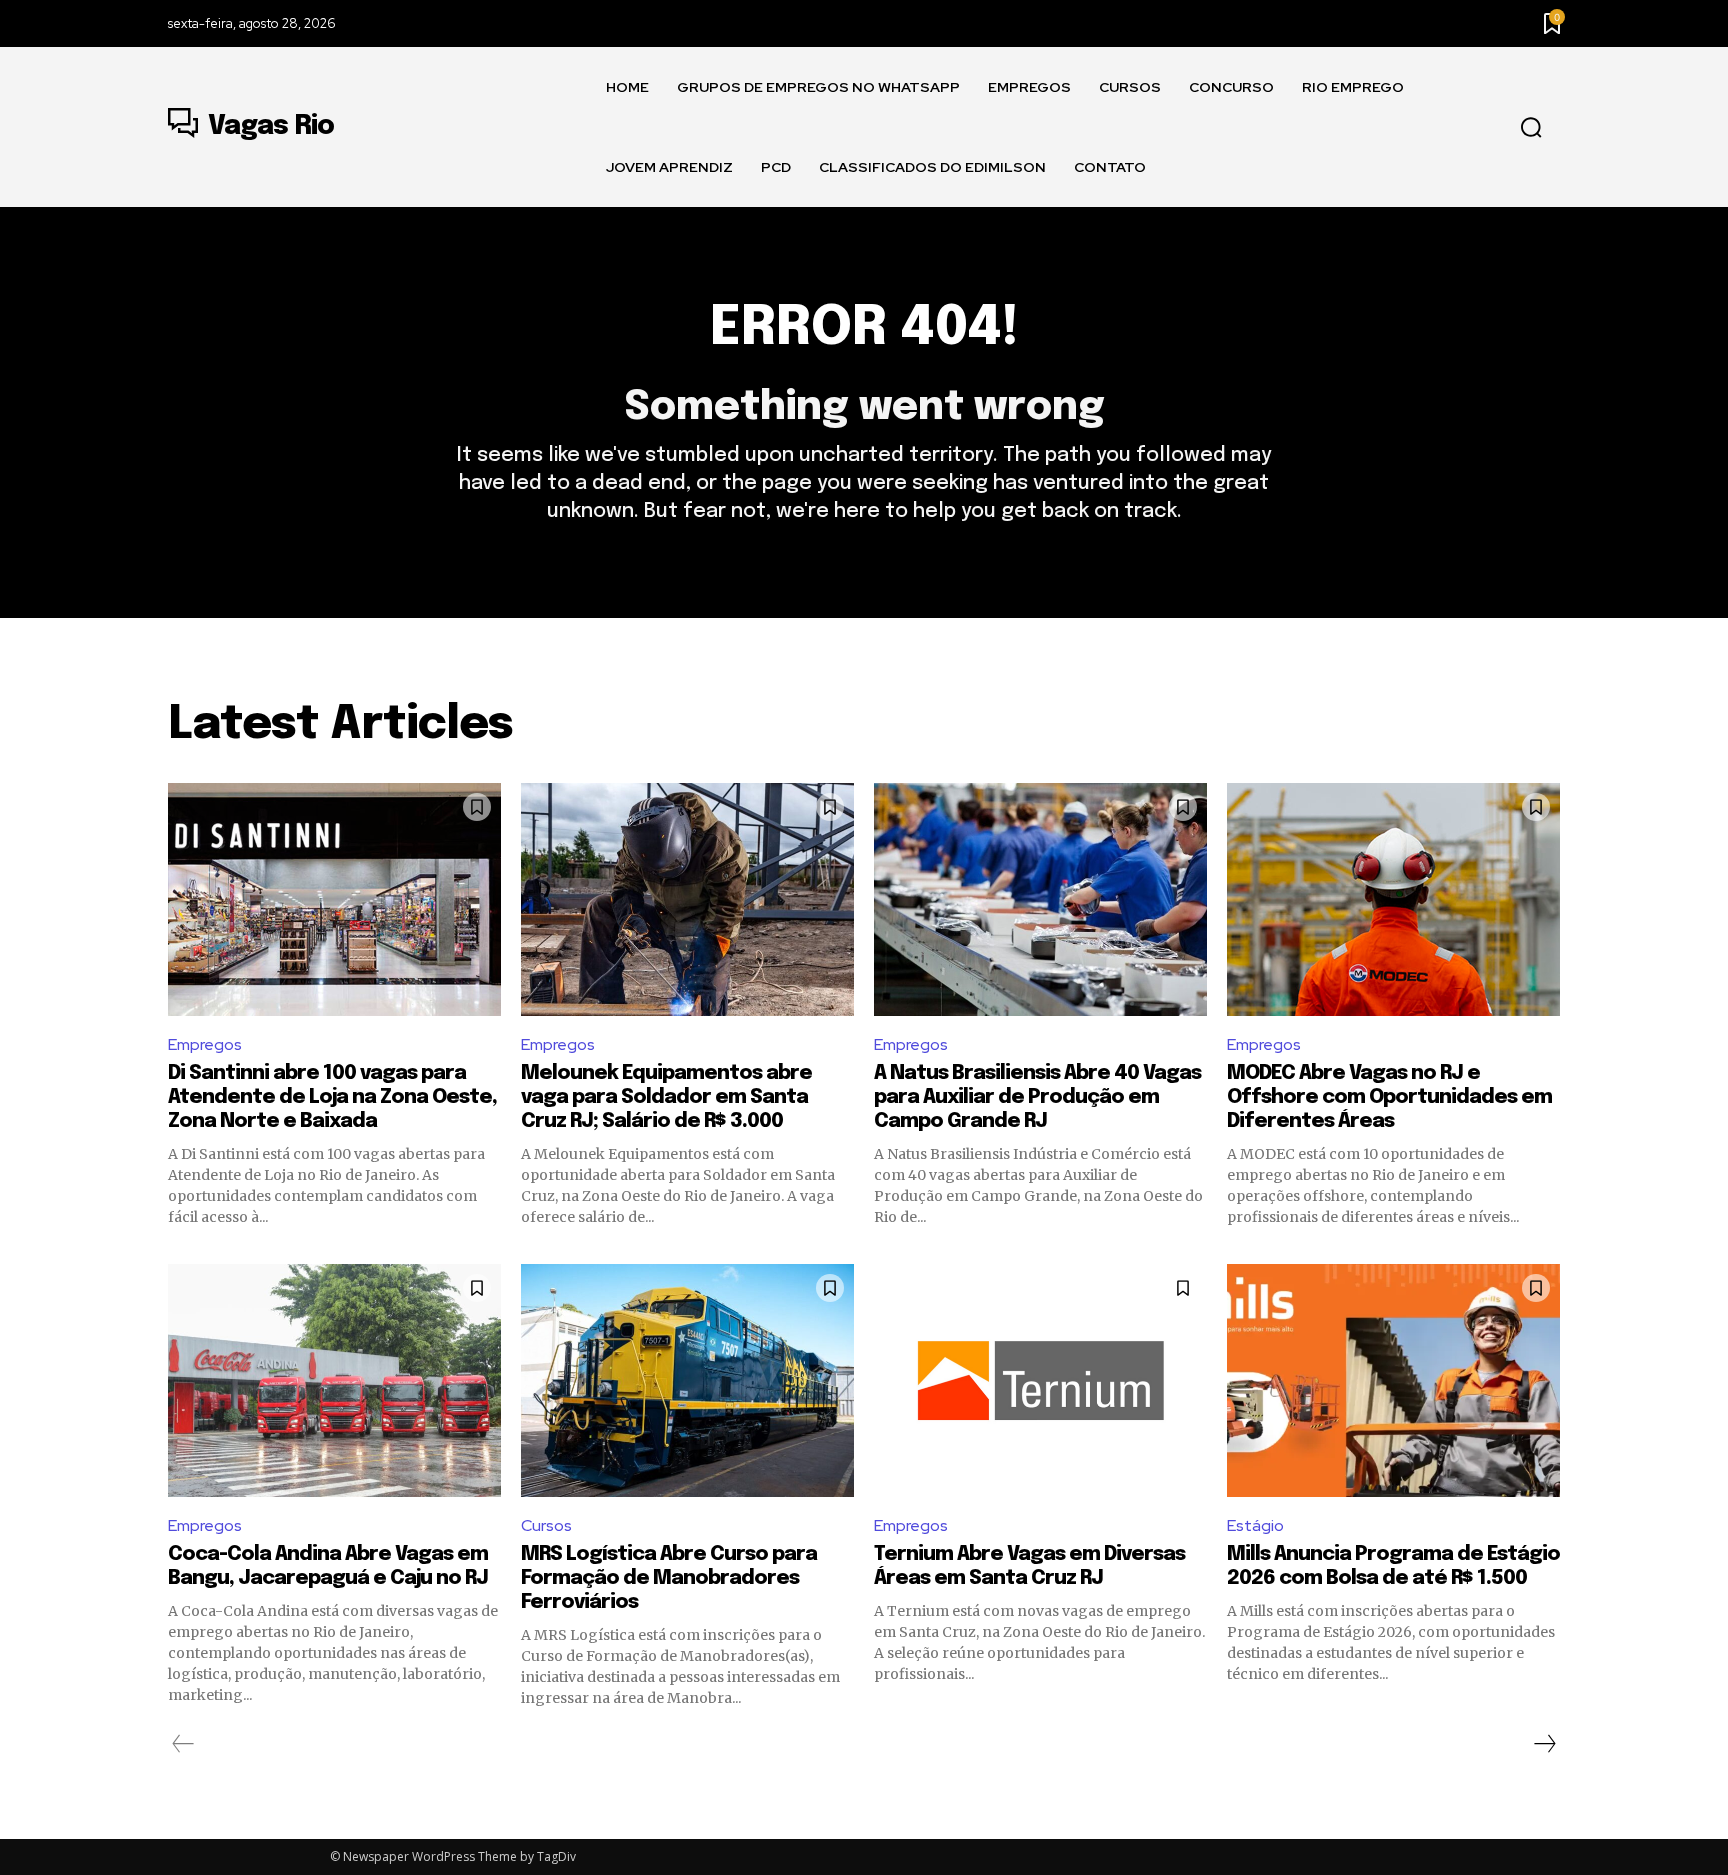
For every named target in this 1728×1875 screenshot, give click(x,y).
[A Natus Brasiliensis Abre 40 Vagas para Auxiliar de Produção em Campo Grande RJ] (1040, 899)
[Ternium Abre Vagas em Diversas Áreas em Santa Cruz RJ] (1040, 1380)
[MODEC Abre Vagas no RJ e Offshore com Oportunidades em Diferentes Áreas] (1393, 899)
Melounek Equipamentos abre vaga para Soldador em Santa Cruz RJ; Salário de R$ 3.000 (666, 1097)
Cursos (546, 1525)
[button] (1531, 128)
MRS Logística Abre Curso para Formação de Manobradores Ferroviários (669, 1578)
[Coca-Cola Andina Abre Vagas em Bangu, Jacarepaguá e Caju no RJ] (334, 1380)
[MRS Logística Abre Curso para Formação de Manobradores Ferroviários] (687, 1380)
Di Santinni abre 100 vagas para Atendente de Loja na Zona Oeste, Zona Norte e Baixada (332, 1097)
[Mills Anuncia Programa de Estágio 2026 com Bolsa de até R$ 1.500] (1393, 1380)
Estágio (1255, 1525)
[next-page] (1544, 1744)
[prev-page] (183, 1744)
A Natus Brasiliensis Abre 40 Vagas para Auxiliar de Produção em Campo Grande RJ (1037, 1097)
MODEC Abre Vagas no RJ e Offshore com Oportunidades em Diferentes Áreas (1389, 1097)
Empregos (205, 1044)
